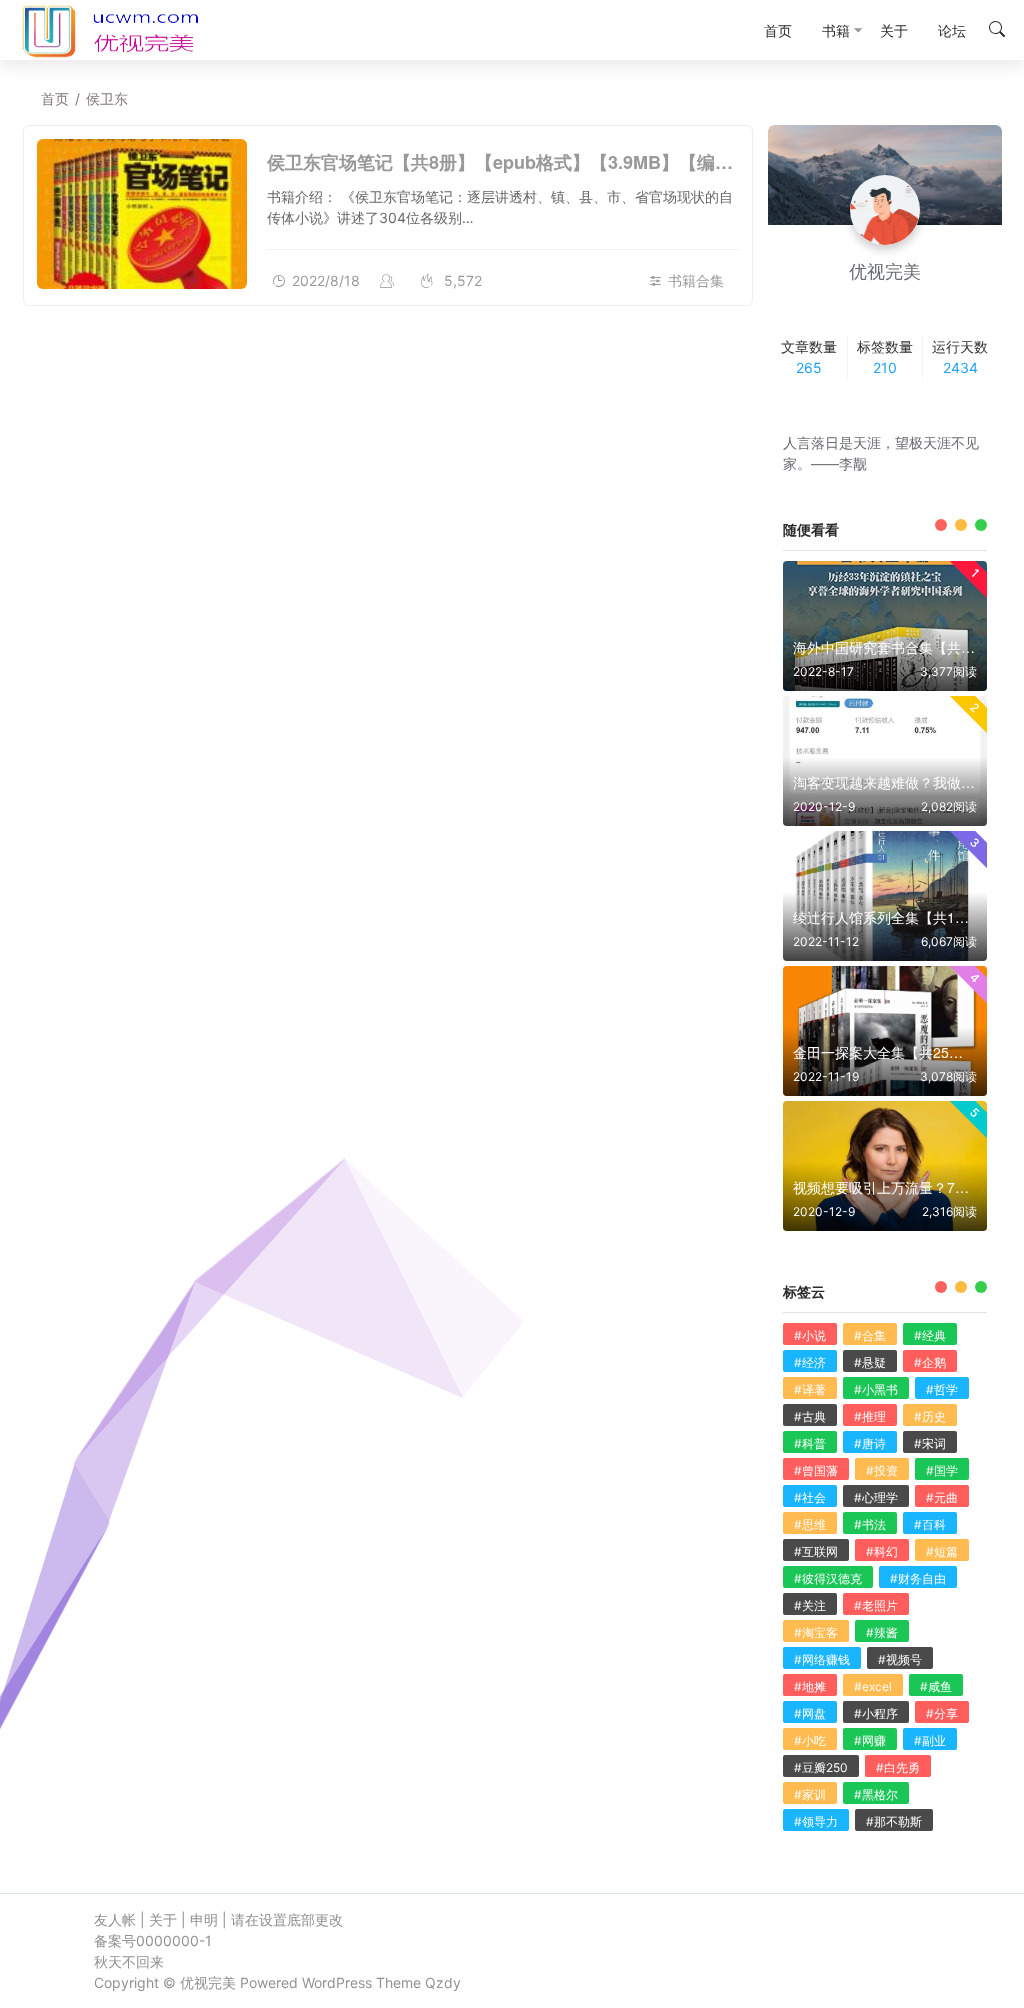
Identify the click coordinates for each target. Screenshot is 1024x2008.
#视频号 (900, 1659)
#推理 (870, 1416)
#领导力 (816, 1821)
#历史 (930, 1416)
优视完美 (208, 1982)
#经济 (810, 1362)
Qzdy (443, 1982)
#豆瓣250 (821, 1767)
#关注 (810, 1605)
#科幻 (882, 1551)
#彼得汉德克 (828, 1578)
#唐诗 (870, 1443)
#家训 (810, 1794)
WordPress (337, 1982)
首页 (55, 98)
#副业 (930, 1740)
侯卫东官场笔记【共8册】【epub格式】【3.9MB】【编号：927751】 (548, 162)
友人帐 (115, 1919)
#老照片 (876, 1605)
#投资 (882, 1470)
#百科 (930, 1524)
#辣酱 (882, 1632)
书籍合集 (696, 280)
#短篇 (942, 1551)
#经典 (930, 1335)
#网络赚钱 (822, 1659)
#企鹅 (930, 1362)
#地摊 (810, 1686)
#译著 (810, 1389)
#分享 (942, 1713)
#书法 (870, 1524)
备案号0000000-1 (153, 1940)
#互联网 (816, 1551)
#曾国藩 (816, 1470)
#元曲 (942, 1497)
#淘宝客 (816, 1632)
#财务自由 (918, 1578)
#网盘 (810, 1713)
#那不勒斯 (894, 1821)
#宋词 (930, 1443)
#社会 (810, 1497)
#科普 (810, 1443)
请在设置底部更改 (287, 1919)
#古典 (810, 1416)
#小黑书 (876, 1389)
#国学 (942, 1470)
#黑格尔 (876, 1794)
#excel (873, 1686)
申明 (204, 1919)
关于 (163, 1919)
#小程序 (876, 1713)
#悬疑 (870, 1362)
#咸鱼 (936, 1686)
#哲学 (942, 1389)
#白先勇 (898, 1767)
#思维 (810, 1524)
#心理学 (876, 1497)
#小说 (810, 1335)
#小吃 (810, 1740)
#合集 (870, 1335)
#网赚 (870, 1740)
